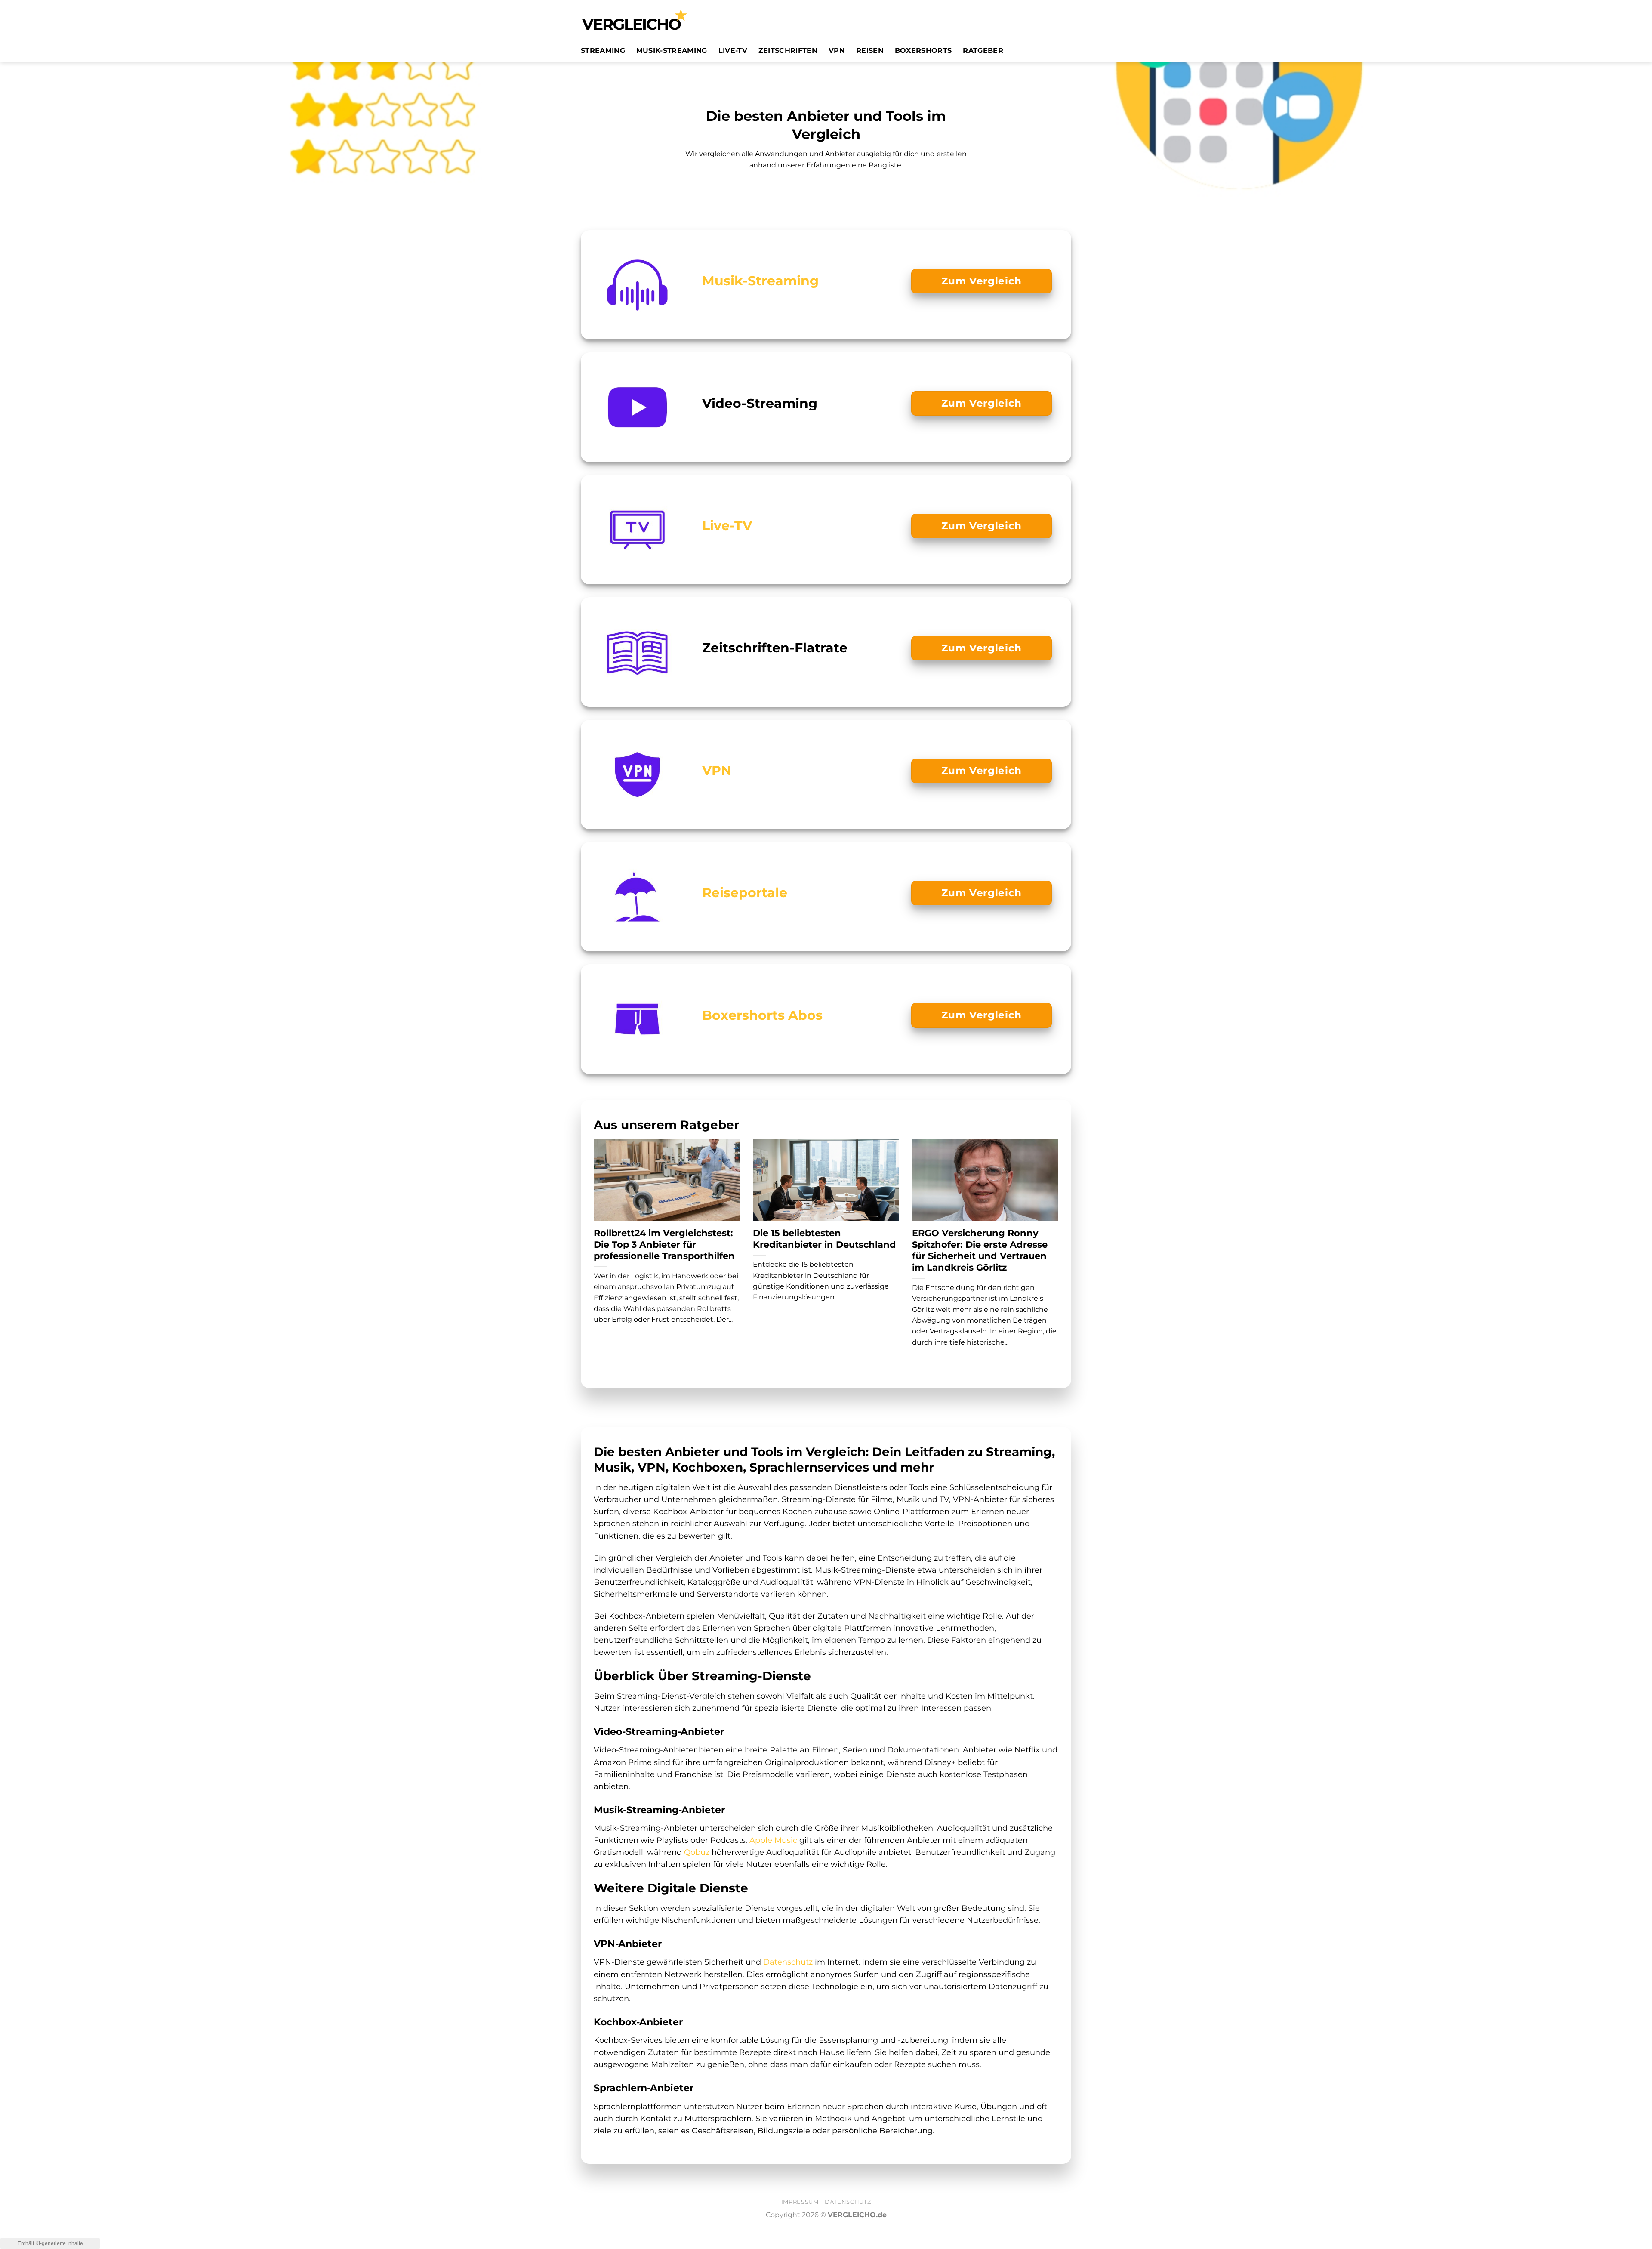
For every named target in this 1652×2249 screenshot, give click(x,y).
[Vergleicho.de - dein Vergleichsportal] (635, 19)
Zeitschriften (788, 51)
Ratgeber (983, 51)
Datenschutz (788, 1962)
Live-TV (733, 51)
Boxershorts (923, 51)
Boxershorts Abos (762, 1015)
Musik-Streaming (672, 51)
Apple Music (773, 1840)
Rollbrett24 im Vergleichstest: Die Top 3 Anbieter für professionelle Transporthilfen (664, 1245)
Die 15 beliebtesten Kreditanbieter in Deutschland (824, 1239)
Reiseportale (745, 892)
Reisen (870, 51)
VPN (837, 51)
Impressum (800, 2202)
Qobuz (697, 1852)
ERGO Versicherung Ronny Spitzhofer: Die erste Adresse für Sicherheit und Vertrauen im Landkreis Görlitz (980, 1250)
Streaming (603, 51)
